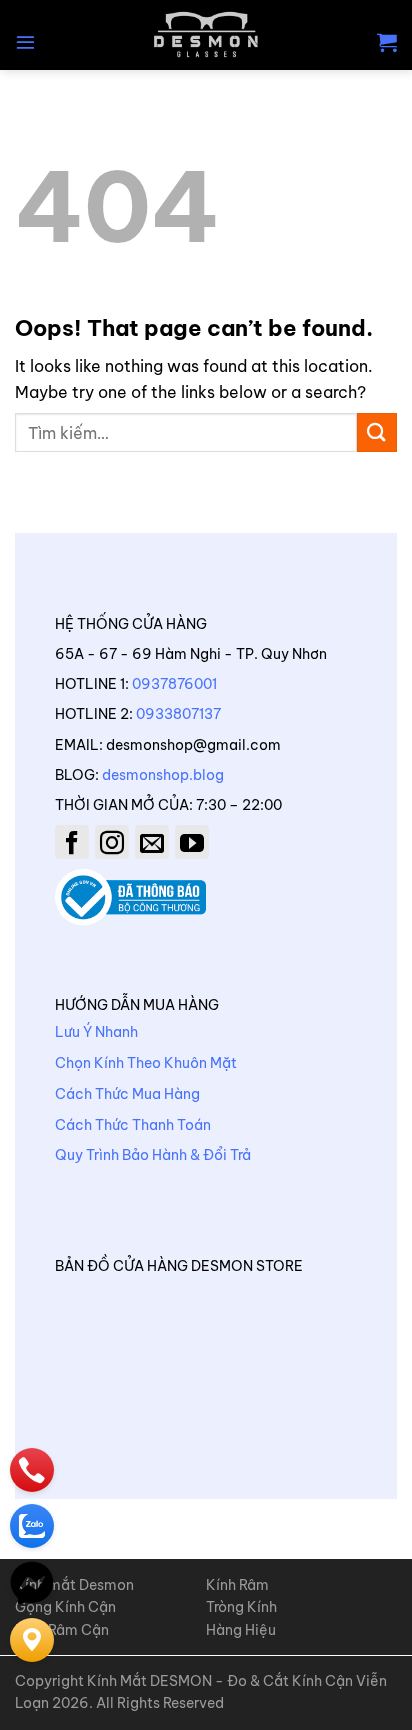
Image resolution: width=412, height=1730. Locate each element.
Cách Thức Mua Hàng (127, 1094)
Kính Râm (237, 1585)
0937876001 (174, 684)
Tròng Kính (241, 1607)
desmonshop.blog (163, 775)
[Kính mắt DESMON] (206, 35)
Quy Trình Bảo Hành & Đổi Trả (153, 1155)
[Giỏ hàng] (387, 42)
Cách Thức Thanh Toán (133, 1125)
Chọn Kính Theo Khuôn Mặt (146, 1063)
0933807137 (178, 714)
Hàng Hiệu (241, 1630)
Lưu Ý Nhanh (96, 1032)
